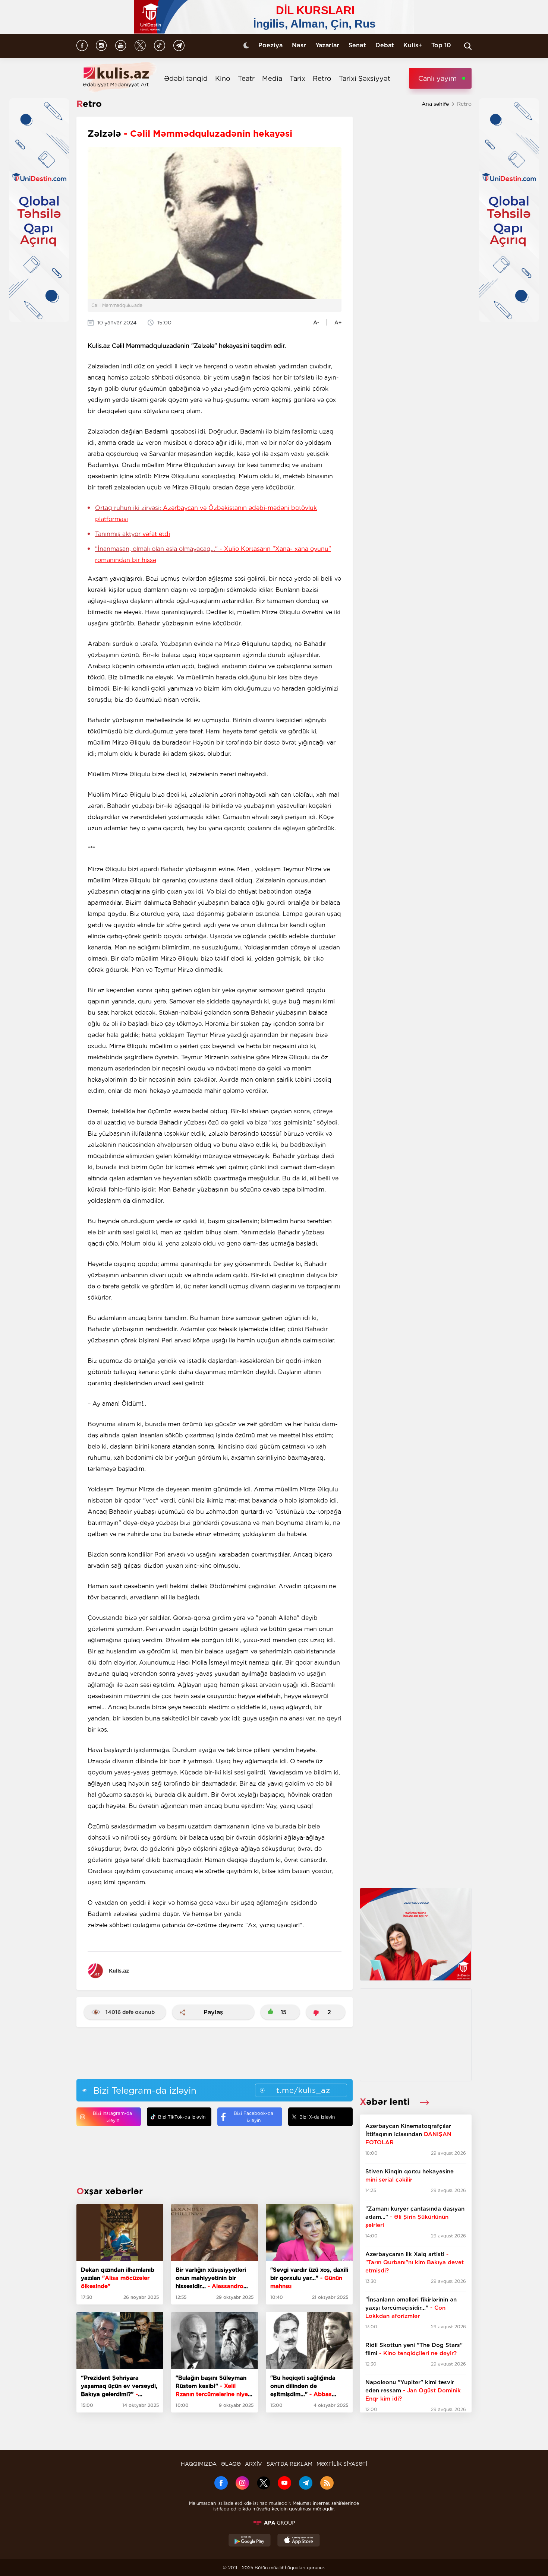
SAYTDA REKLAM (289, 2464)
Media (272, 78)
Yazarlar (327, 45)
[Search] (468, 46)
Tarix (297, 78)
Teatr (246, 78)
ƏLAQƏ (231, 2464)
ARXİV (253, 2464)
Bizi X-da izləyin (317, 2117)
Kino (223, 78)
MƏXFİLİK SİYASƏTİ (342, 2464)
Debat (385, 45)
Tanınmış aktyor (133, 534)
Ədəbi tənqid (186, 78)
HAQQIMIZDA (199, 2464)
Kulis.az (119, 1971)
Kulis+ (413, 45)
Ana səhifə (435, 104)
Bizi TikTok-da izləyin (182, 2117)
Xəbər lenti (386, 2102)
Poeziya (270, 45)
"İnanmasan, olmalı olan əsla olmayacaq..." (213, 554)
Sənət (357, 45)
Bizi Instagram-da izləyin (112, 2117)
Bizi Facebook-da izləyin (253, 2117)
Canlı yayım (437, 78)
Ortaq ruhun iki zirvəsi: (206, 513)
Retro (322, 78)
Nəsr (299, 45)
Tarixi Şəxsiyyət (365, 78)
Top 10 (441, 45)
